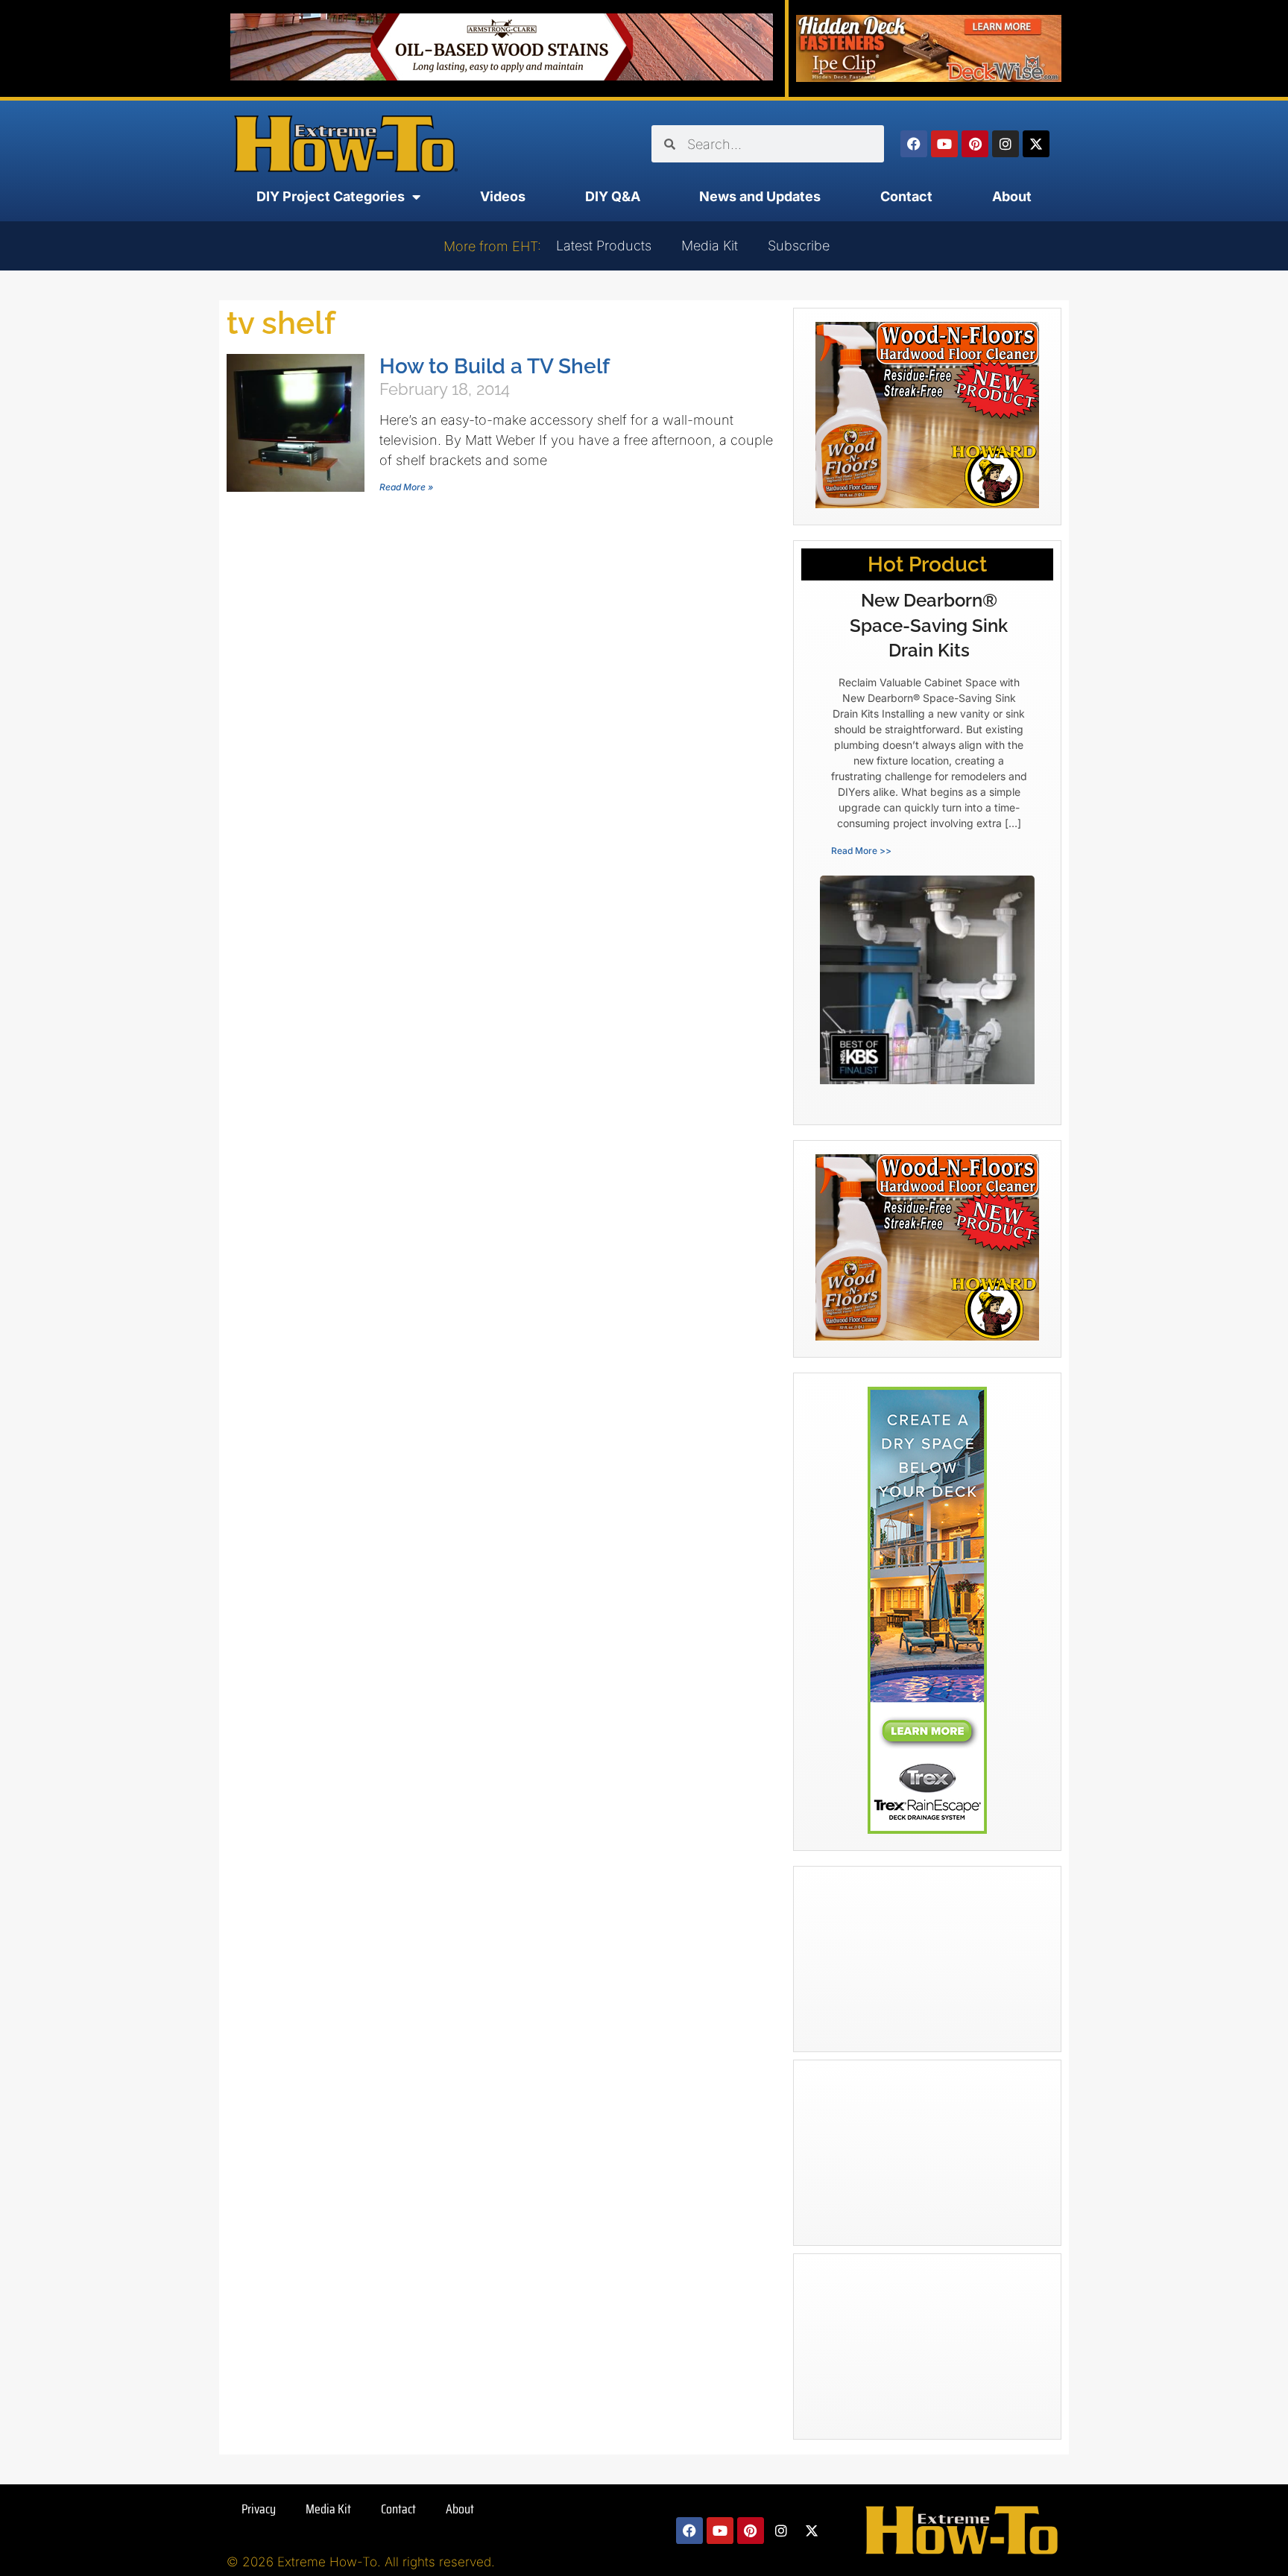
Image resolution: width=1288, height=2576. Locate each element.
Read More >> (861, 851)
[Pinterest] (975, 144)
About (1012, 196)
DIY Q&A (613, 196)
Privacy (259, 2509)
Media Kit (710, 246)
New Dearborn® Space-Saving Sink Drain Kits (929, 625)
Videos (503, 196)
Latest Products (604, 246)
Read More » (406, 487)
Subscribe (799, 246)
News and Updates (760, 196)
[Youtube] (944, 144)
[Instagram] (1006, 144)
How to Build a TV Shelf (495, 366)
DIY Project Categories (331, 196)
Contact (906, 196)
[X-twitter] (1036, 144)
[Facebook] (914, 144)
